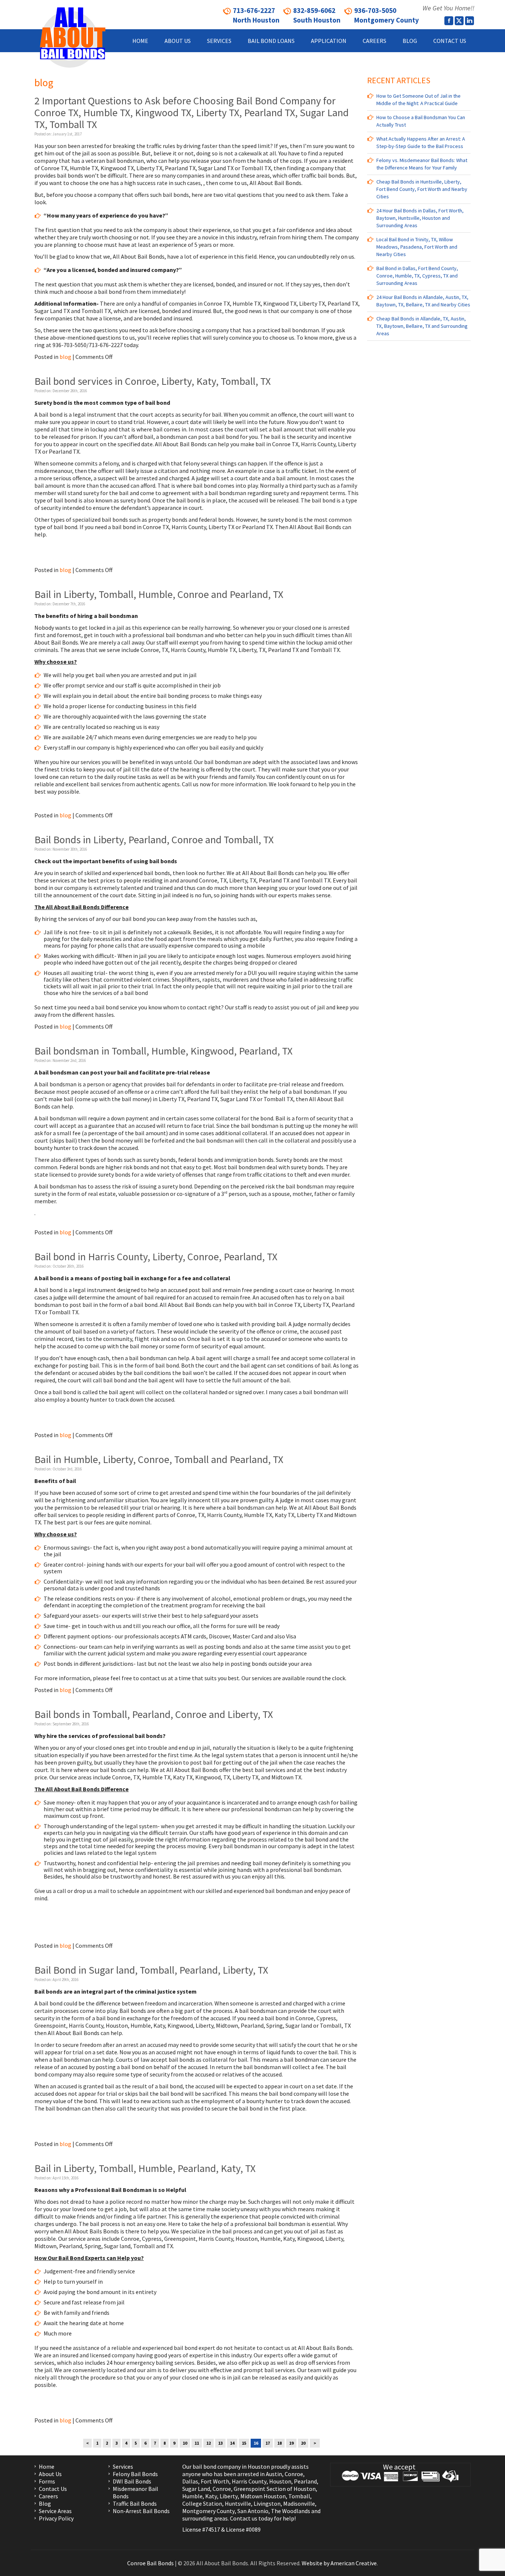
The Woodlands (291, 2511)
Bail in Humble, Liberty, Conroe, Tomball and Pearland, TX (159, 1459)
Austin (274, 2474)
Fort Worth (215, 2481)
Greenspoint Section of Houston (275, 2489)
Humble (192, 2496)
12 (209, 2443)
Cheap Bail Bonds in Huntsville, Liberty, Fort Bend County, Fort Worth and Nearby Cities (422, 189)
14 (232, 2443)
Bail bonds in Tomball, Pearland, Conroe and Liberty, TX (154, 1714)
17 (268, 2443)
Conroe (294, 2474)
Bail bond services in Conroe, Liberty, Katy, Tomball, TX (152, 381)
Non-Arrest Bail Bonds (141, 2511)
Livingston (267, 2503)
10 (185, 2443)
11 (197, 2443)
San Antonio (253, 2511)
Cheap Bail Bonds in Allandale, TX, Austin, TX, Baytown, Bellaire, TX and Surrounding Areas (422, 326)
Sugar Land (196, 2489)
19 (291, 2443)
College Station (202, 2503)
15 (244, 2443)
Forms (47, 2481)
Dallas (190, 2481)
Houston (280, 2481)
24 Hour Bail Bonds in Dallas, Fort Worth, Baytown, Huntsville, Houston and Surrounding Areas (420, 218)
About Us (50, 2474)
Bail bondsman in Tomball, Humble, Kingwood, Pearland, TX (163, 1051)
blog (65, 357)
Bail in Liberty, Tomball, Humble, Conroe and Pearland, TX (159, 594)
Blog (45, 2503)
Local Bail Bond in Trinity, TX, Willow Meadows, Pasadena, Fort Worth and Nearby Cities (417, 247)
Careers (48, 2496)
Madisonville (299, 2503)
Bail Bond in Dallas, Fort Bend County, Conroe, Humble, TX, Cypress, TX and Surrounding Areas (417, 276)
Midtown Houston (263, 2496)
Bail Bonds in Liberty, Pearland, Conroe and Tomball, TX (154, 840)
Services (123, 2466)
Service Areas (55, 2511)
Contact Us (53, 2489)
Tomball (299, 2496)
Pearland (305, 2481)
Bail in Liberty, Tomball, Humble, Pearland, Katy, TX (145, 2168)
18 (279, 2443)
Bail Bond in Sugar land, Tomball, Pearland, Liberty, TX (151, 1970)
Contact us (244, 2518)
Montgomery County (209, 2511)
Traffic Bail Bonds (135, 2503)
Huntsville (238, 2503)
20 (303, 2443)
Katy (211, 2496)
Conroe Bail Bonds (150, 2563)
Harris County (249, 2481)
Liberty (228, 2496)
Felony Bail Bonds (135, 2474)
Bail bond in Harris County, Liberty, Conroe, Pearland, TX (156, 1257)
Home (47, 2466)
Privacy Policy (56, 2518)
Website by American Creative (339, 2563)
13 (220, 2443)
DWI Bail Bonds (132, 2481)
